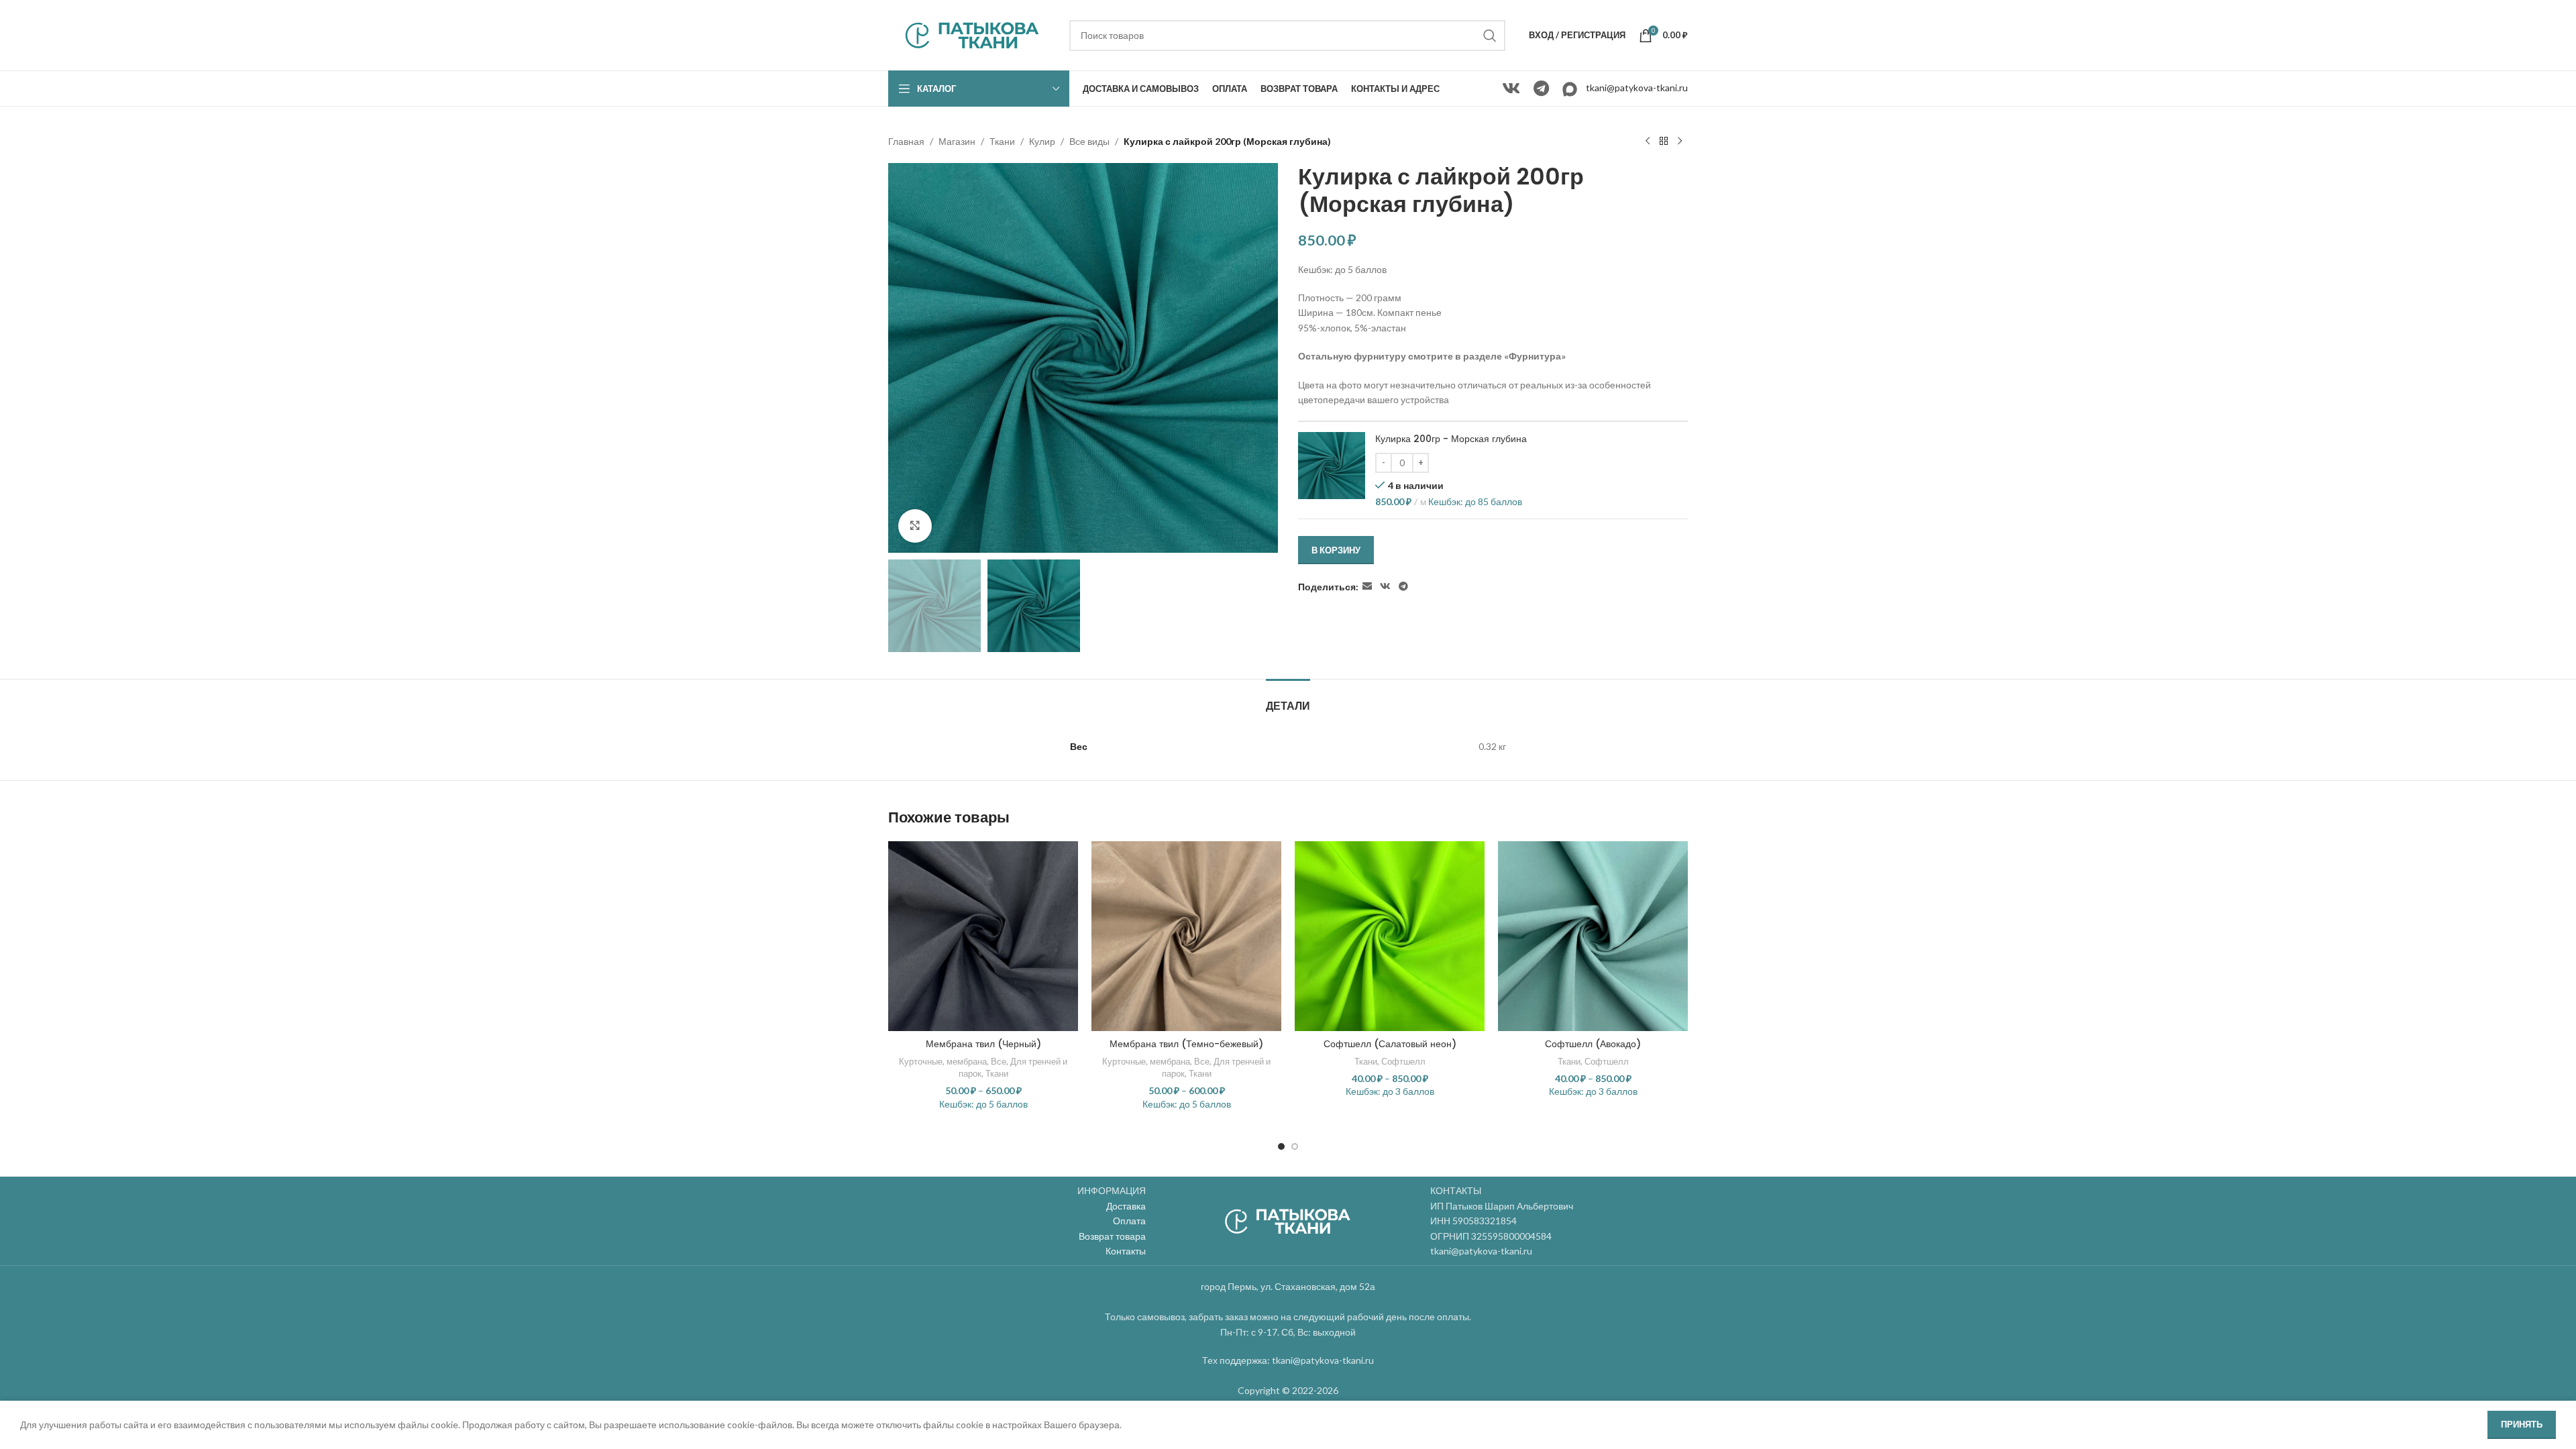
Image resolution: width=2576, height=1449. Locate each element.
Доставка (1126, 1206)
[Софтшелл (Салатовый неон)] (1390, 936)
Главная (906, 141)
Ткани (1002, 141)
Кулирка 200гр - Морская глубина (1451, 439)
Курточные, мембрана (943, 1061)
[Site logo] (972, 34)
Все (999, 1061)
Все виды (1089, 141)
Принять (2522, 1424)
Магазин (957, 141)
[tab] (1288, 699)
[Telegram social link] (1541, 89)
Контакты (1126, 1251)
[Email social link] (1367, 587)
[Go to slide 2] (1295, 1146)
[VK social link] (1511, 89)
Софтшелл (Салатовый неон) (1390, 1044)
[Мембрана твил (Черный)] (983, 936)
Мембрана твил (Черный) (983, 1044)
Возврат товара (1112, 1236)
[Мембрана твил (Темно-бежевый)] (1186, 936)
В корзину (1336, 550)
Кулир (1042, 141)
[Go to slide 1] (1281, 1146)
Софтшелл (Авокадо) (1593, 1044)
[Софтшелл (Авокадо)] (1593, 936)
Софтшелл (1403, 1061)
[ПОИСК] (1490, 36)
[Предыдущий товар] (1648, 142)
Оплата (1129, 1221)
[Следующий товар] (1680, 142)
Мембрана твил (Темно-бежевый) (1186, 1044)
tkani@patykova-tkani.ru (1637, 88)
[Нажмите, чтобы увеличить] (915, 526)
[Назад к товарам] (1664, 142)
